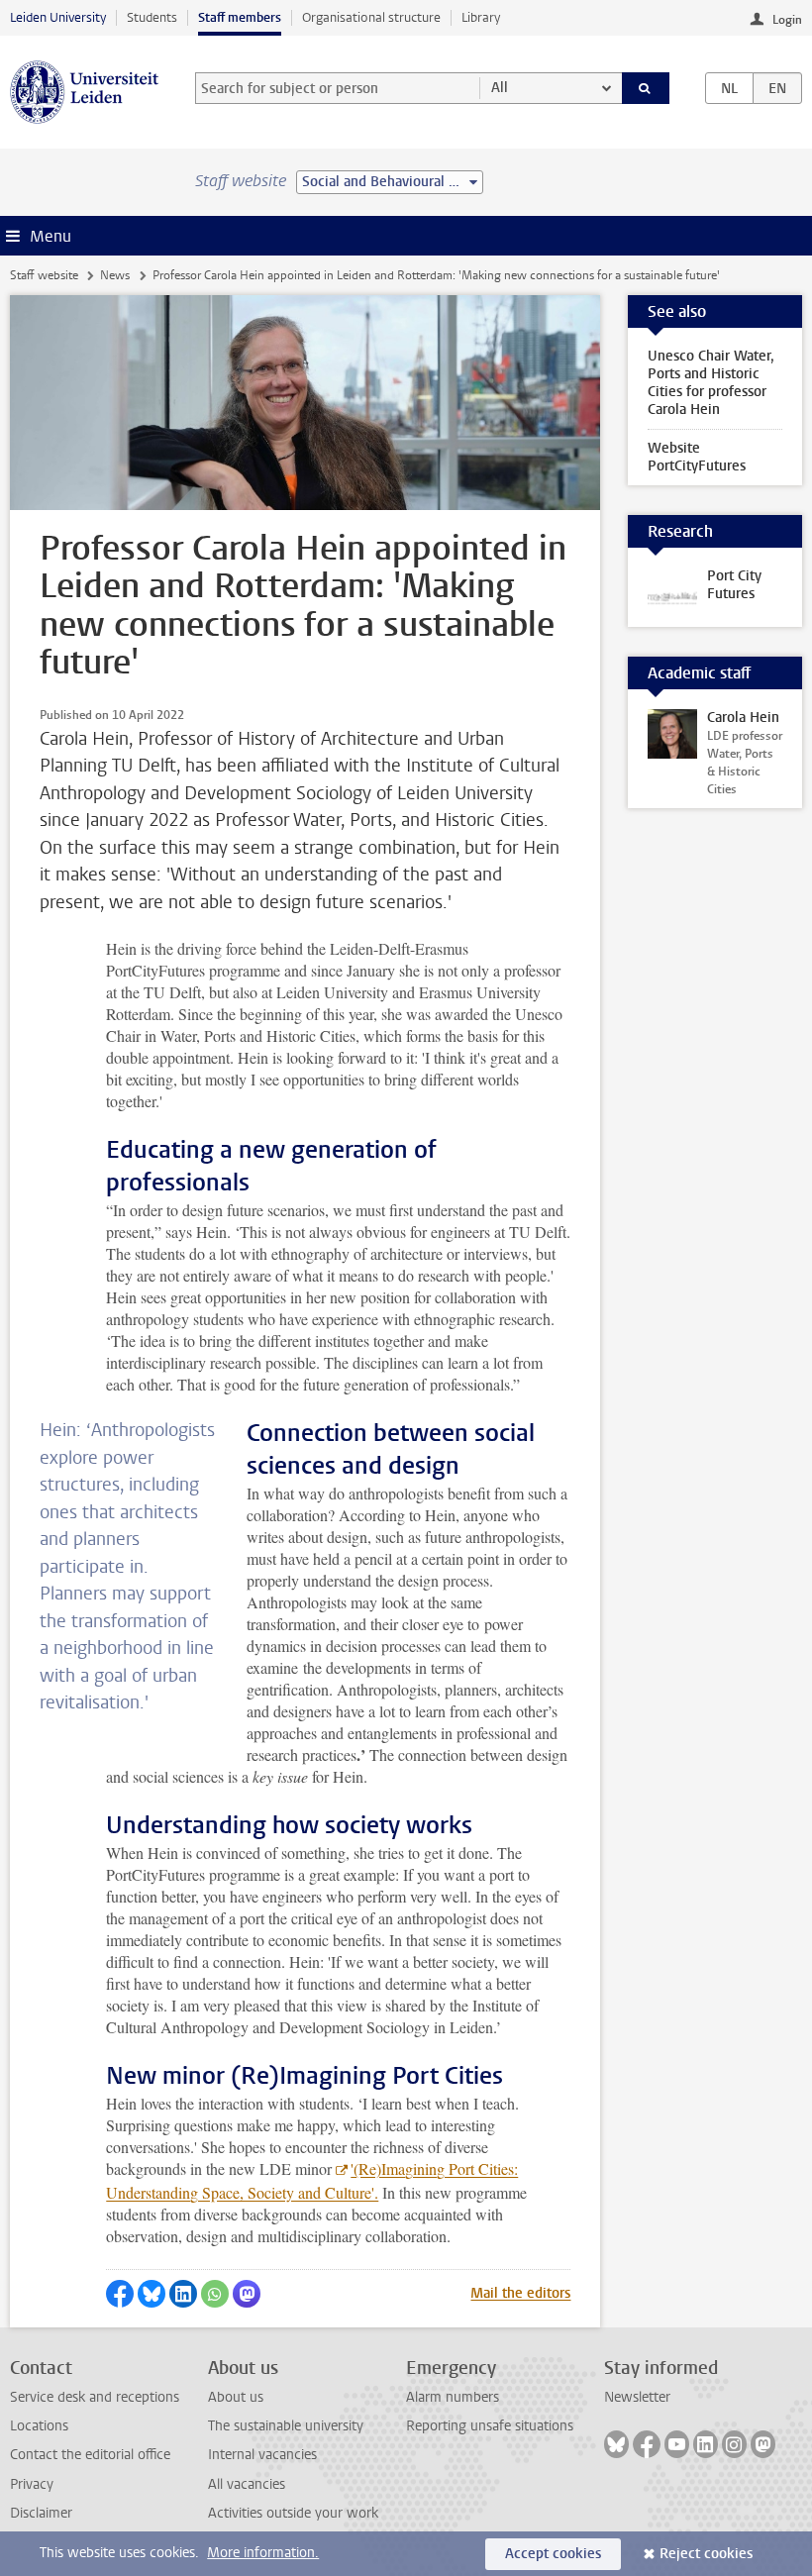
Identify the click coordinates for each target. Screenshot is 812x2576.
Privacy (32, 2484)
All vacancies (247, 2484)
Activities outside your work (293, 2513)
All (500, 88)
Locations (39, 2426)
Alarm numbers (453, 2397)
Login (787, 20)
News (115, 275)
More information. (263, 2553)
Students (152, 17)
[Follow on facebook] (647, 2444)
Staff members (240, 17)
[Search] (646, 88)
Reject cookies (706, 2554)
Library (481, 17)
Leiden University (58, 17)
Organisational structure (371, 17)
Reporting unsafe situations (490, 2426)
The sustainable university (286, 2426)
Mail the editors (520, 2293)
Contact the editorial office (90, 2455)
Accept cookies (553, 2554)
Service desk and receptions (95, 2397)
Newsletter (637, 2397)
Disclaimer (41, 2513)
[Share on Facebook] (120, 2294)
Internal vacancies (262, 2455)
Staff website (44, 275)
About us (236, 2397)
